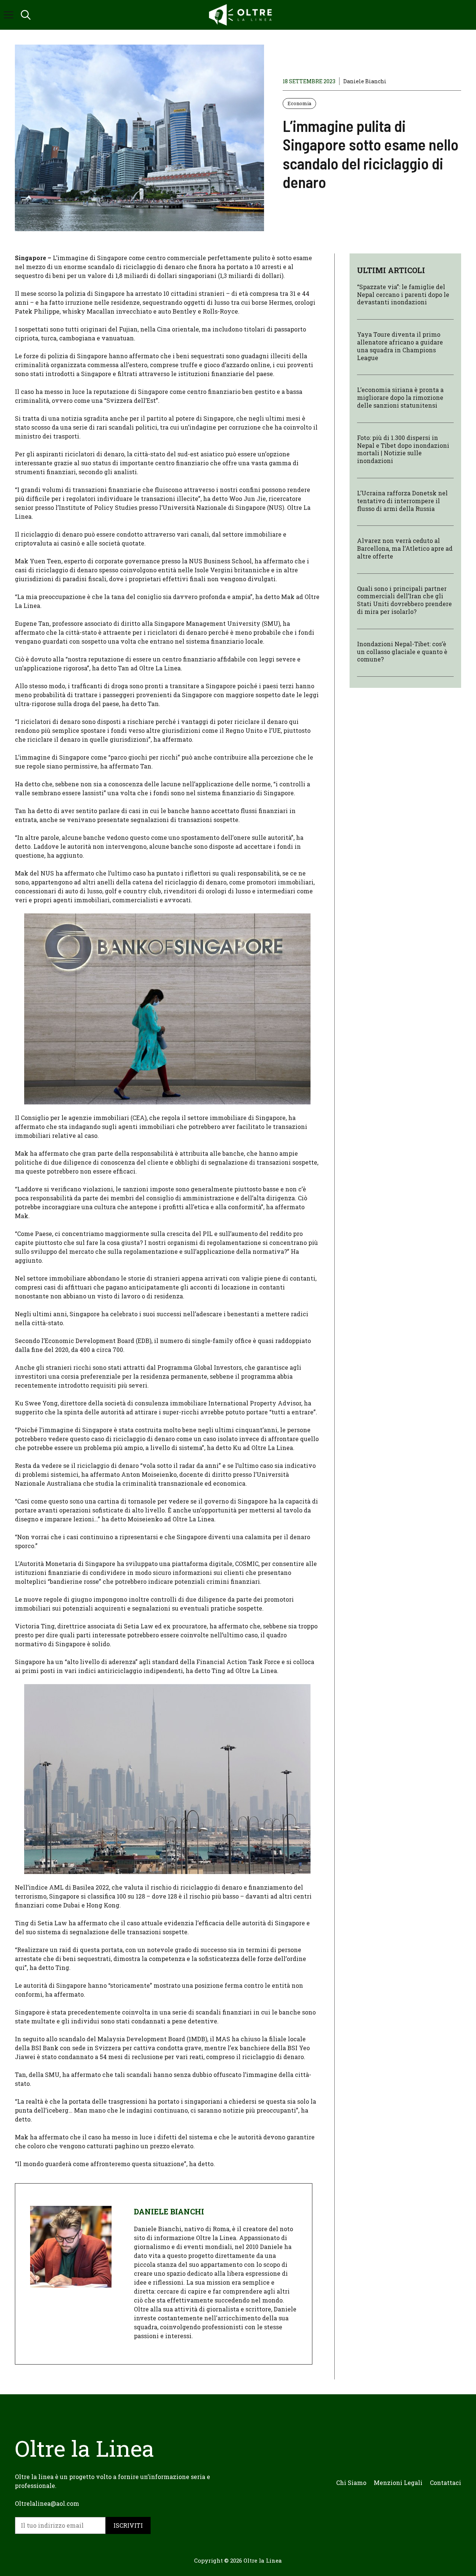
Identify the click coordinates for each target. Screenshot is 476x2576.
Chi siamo (351, 2483)
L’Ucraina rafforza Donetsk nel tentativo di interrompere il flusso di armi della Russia (402, 501)
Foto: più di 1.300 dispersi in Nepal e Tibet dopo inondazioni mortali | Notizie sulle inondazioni (403, 449)
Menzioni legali (398, 2483)
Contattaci (446, 2483)
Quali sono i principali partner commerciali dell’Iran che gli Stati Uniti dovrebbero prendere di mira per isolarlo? (404, 600)
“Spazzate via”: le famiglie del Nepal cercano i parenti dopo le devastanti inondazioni (403, 295)
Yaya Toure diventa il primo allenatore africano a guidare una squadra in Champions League (400, 346)
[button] (26, 15)
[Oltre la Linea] (242, 15)
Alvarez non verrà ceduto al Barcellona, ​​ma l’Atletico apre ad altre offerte (405, 549)
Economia (299, 103)
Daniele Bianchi (365, 81)
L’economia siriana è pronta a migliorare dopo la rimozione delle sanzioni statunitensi (400, 398)
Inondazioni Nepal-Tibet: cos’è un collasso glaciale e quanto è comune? (402, 652)
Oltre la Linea (263, 2560)
